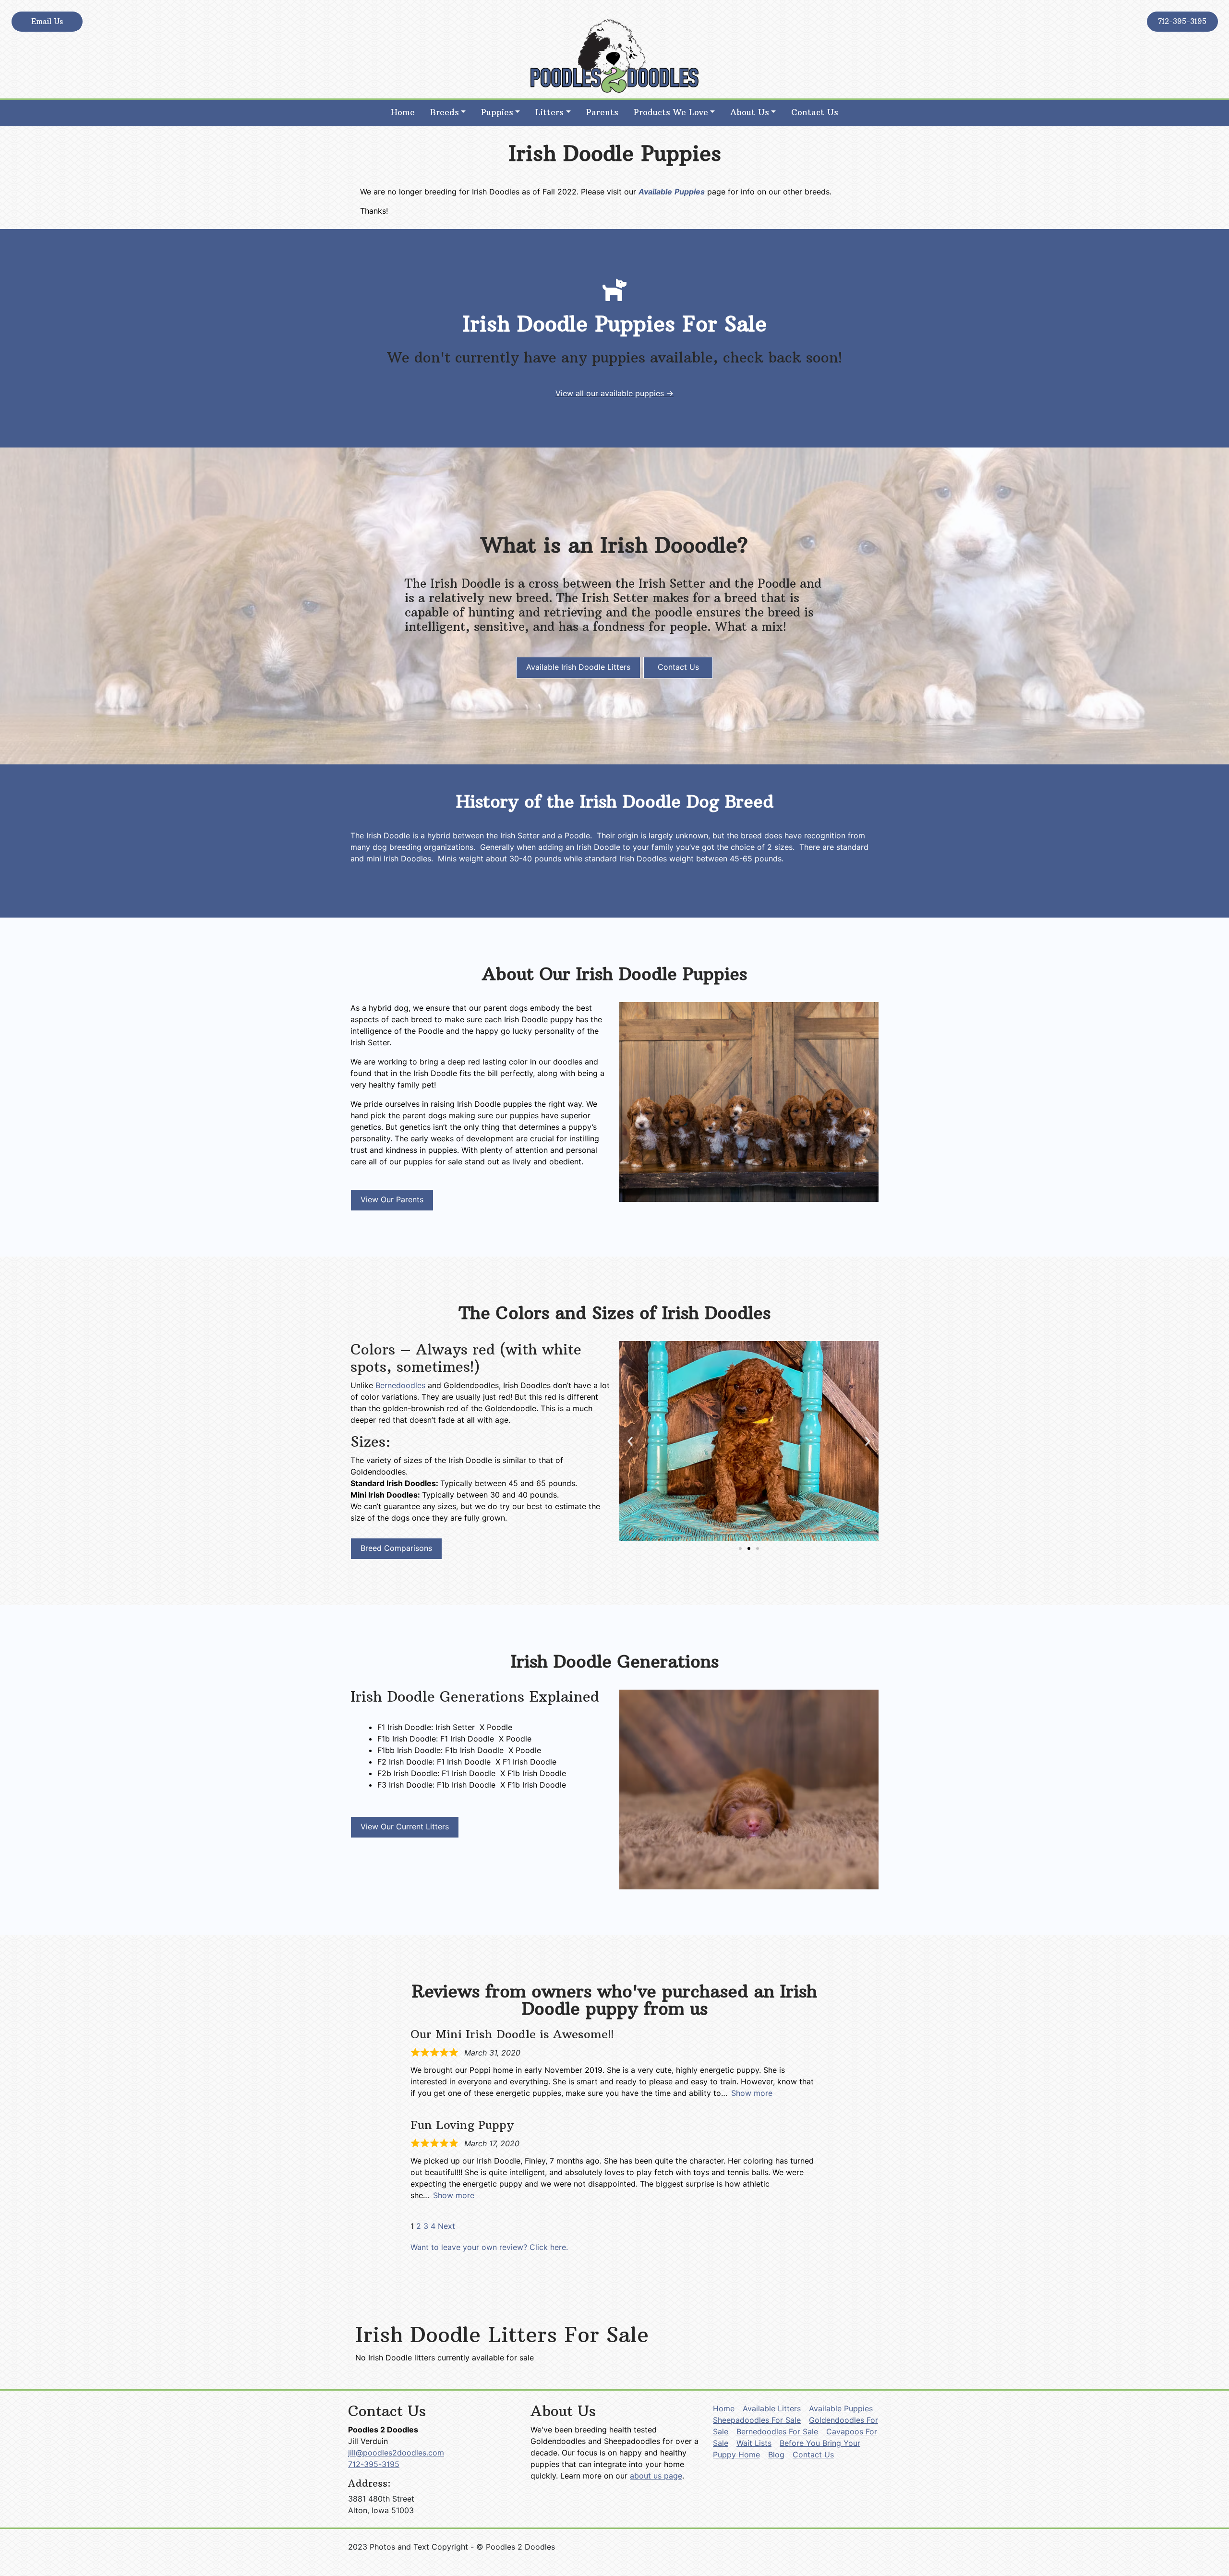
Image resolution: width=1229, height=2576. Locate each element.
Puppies (497, 112)
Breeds (445, 112)
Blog (776, 2455)
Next (446, 2226)
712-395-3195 (1182, 21)
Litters (549, 112)
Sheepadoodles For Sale (757, 2420)
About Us (750, 112)
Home (403, 112)
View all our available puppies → (614, 393)
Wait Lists (754, 2443)
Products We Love (671, 112)
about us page (656, 2476)
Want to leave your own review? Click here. (489, 2247)
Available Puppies (841, 2408)
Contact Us (815, 112)
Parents (602, 112)
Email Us (47, 21)
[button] (630, 1441)
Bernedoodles (400, 1385)
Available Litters (772, 2408)
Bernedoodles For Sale (777, 2431)
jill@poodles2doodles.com (396, 2453)
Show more (752, 2093)
